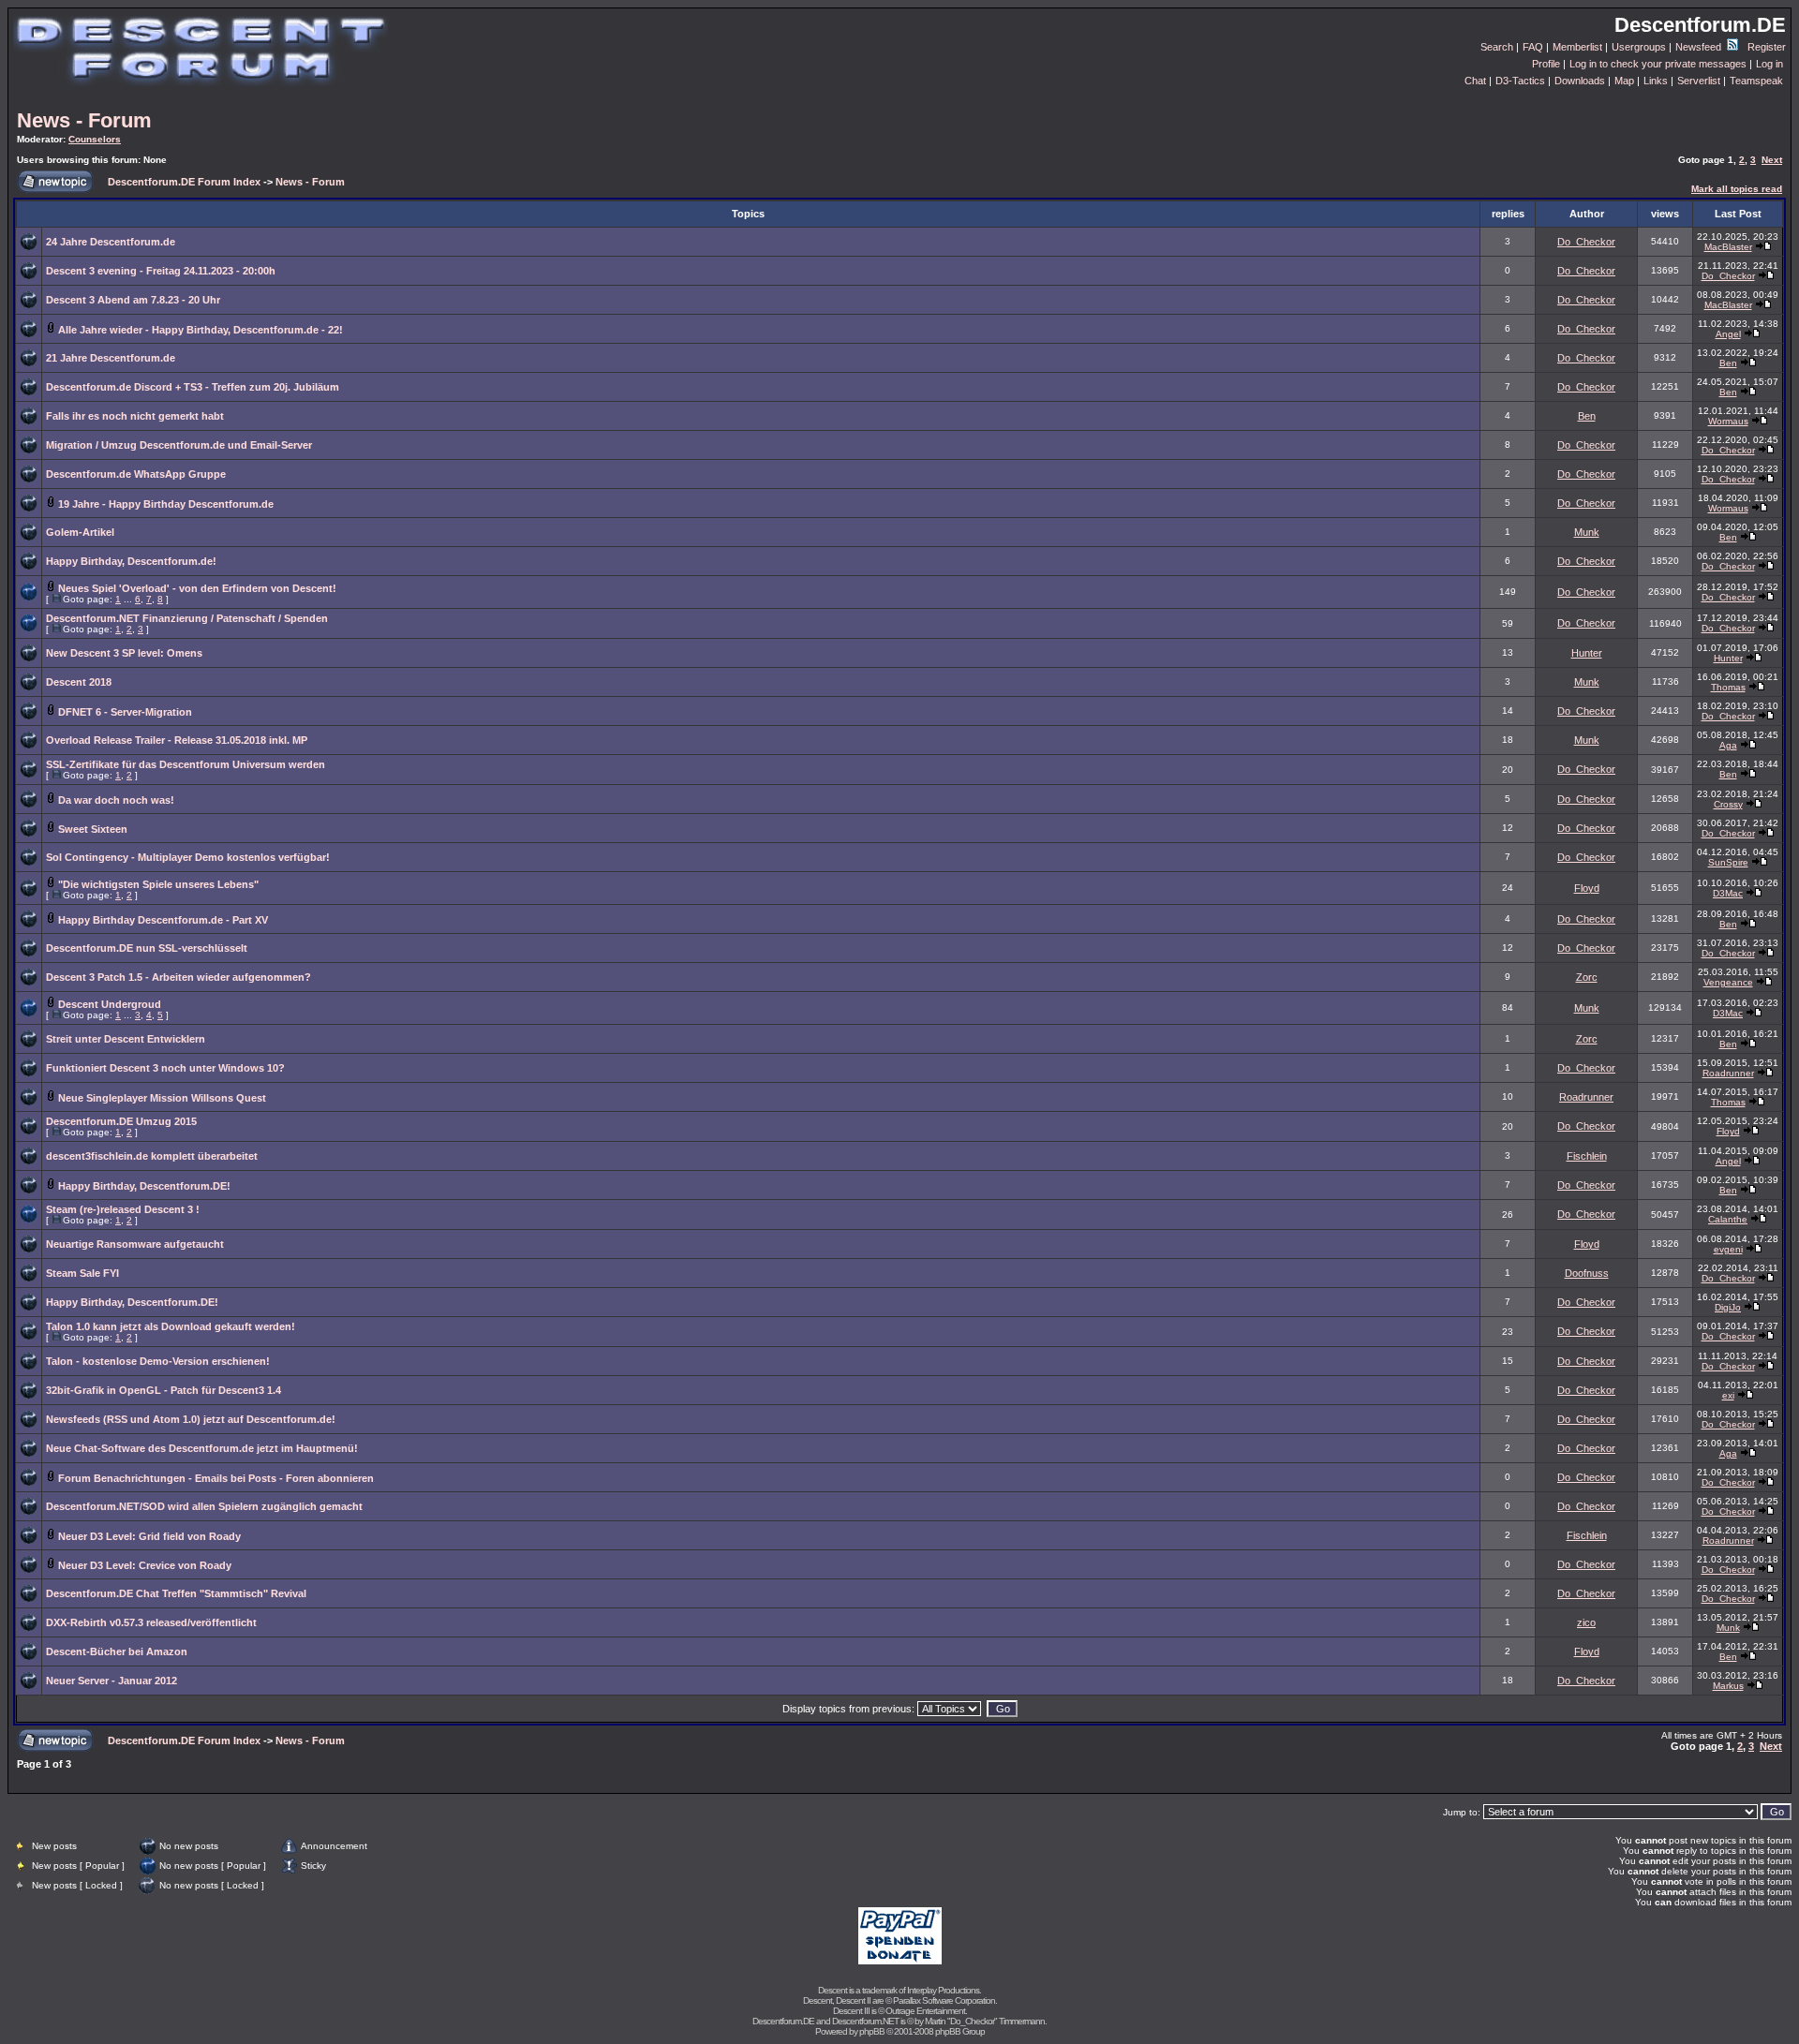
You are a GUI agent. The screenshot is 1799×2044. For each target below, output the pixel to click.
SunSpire (1728, 862)
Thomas (1728, 687)
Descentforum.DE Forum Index (184, 182)
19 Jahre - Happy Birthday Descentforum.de (166, 504)
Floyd (1587, 888)
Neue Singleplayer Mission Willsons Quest (162, 1098)
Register (1767, 47)
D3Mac (1728, 893)
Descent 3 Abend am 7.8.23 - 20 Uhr (133, 300)
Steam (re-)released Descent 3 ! (123, 1209)
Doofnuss (1587, 1273)
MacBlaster (1728, 247)
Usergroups (1639, 47)
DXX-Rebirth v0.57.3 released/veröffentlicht (151, 1622)
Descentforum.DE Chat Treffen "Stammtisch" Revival (176, 1593)
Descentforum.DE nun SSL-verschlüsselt (147, 948)
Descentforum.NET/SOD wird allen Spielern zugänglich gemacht (204, 1506)
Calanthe (1728, 1219)
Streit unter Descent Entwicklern (126, 1039)
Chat (1475, 81)
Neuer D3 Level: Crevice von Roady (145, 1565)
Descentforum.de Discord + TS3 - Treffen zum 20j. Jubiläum (193, 387)
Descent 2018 (79, 682)
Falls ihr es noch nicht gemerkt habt (135, 416)
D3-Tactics (1520, 81)
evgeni (1728, 1249)
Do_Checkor (1586, 242)
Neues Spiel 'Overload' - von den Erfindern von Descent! (197, 588)
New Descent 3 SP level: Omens (124, 653)
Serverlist (1699, 81)
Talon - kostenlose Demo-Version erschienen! (158, 1361)
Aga (1728, 745)
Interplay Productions (943, 1990)
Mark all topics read (1737, 189)
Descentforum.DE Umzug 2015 (121, 1121)
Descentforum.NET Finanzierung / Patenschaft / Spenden (187, 618)
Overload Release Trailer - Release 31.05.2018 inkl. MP (177, 740)
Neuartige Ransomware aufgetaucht (135, 1244)
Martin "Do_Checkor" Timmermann (985, 2021)
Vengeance (1728, 982)
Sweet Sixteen (93, 829)
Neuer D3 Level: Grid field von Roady (149, 1536)
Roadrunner (1728, 1073)
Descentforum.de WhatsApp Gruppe (136, 474)
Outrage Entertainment (925, 2011)
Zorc (1587, 977)
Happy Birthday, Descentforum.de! (131, 561)
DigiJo (1728, 1307)
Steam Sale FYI (82, 1273)
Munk (1587, 532)
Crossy (1728, 804)
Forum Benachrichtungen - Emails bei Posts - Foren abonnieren (216, 1478)
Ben (1728, 363)
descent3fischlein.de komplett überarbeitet (152, 1156)
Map (1624, 81)
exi (1728, 1395)
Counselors (95, 139)
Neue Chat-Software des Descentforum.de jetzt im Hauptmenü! (202, 1448)
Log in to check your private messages (1658, 64)
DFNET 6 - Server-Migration (125, 712)
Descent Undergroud (110, 1004)
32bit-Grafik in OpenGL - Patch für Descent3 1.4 (164, 1390)
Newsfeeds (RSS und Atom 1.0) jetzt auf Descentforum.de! (191, 1419)
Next (1772, 160)
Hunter (1587, 653)
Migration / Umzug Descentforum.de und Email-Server (179, 445)
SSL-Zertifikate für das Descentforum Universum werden (186, 764)
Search (1497, 47)
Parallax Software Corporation (944, 2000)
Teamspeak (1756, 81)
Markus (1728, 1686)
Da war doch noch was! (116, 800)
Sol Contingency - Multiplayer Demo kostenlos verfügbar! (188, 857)
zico (1586, 1622)
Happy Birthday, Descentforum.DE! (144, 1186)
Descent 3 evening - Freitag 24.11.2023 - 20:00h (161, 271)
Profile (1546, 64)
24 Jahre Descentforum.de (111, 242)
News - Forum (84, 120)
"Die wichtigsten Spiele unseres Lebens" (158, 884)
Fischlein (1587, 1156)
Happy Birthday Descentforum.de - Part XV (163, 920)
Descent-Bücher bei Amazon (117, 1651)
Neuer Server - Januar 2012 (112, 1681)
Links (1656, 81)
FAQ (1533, 47)
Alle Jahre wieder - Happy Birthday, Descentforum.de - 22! (201, 330)
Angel (1728, 334)
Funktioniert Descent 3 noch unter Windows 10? (165, 1068)
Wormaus (1728, 421)
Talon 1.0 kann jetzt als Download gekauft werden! (171, 1326)
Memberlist (1577, 47)
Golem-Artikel (80, 532)
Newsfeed (1700, 47)
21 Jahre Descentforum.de (111, 358)
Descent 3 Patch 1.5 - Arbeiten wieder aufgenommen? (178, 977)
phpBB (872, 2031)
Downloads (1580, 81)
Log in (1769, 64)
